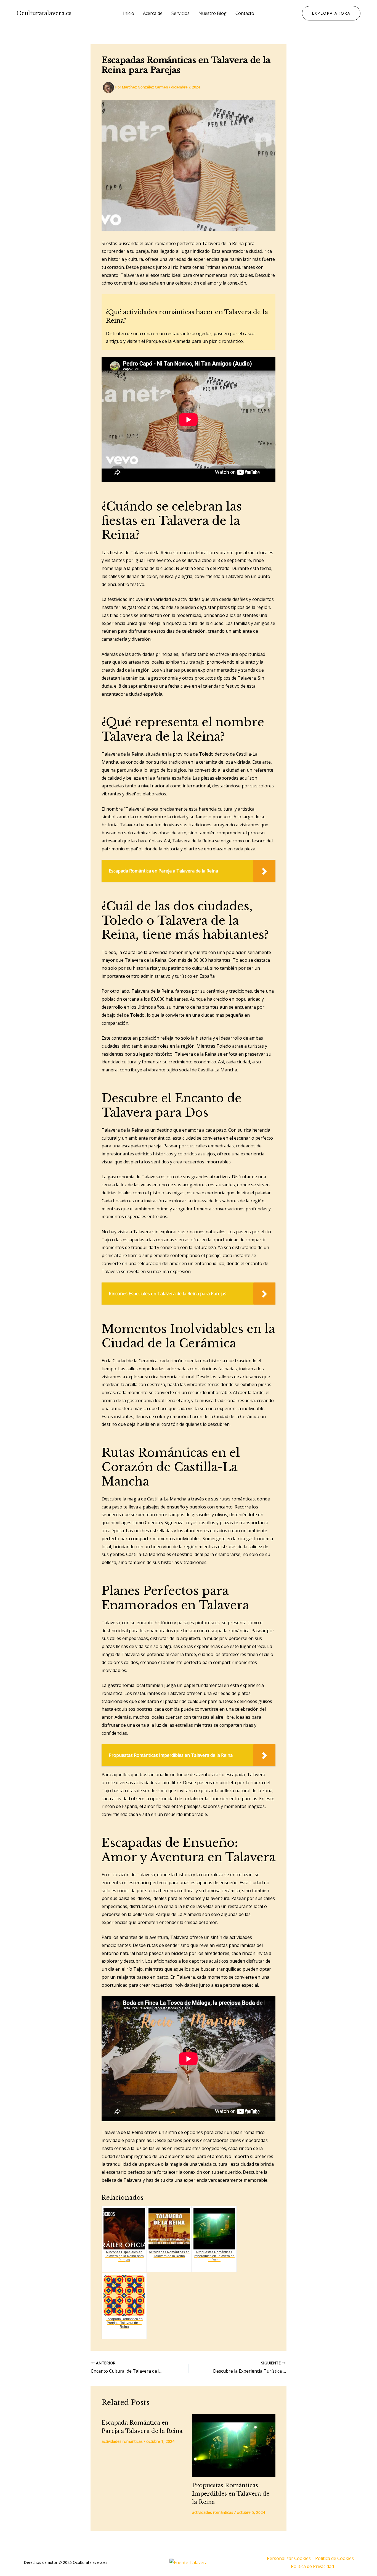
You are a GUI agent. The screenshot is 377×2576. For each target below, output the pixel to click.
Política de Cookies (334, 2558)
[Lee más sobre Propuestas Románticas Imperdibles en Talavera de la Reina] (234, 2445)
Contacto (245, 13)
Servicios (180, 13)
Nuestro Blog (213, 13)
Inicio (129, 13)
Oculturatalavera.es (44, 13)
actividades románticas (122, 2441)
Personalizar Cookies (289, 2558)
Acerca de (153, 13)
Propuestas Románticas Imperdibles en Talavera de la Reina (231, 2494)
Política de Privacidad (312, 2566)
